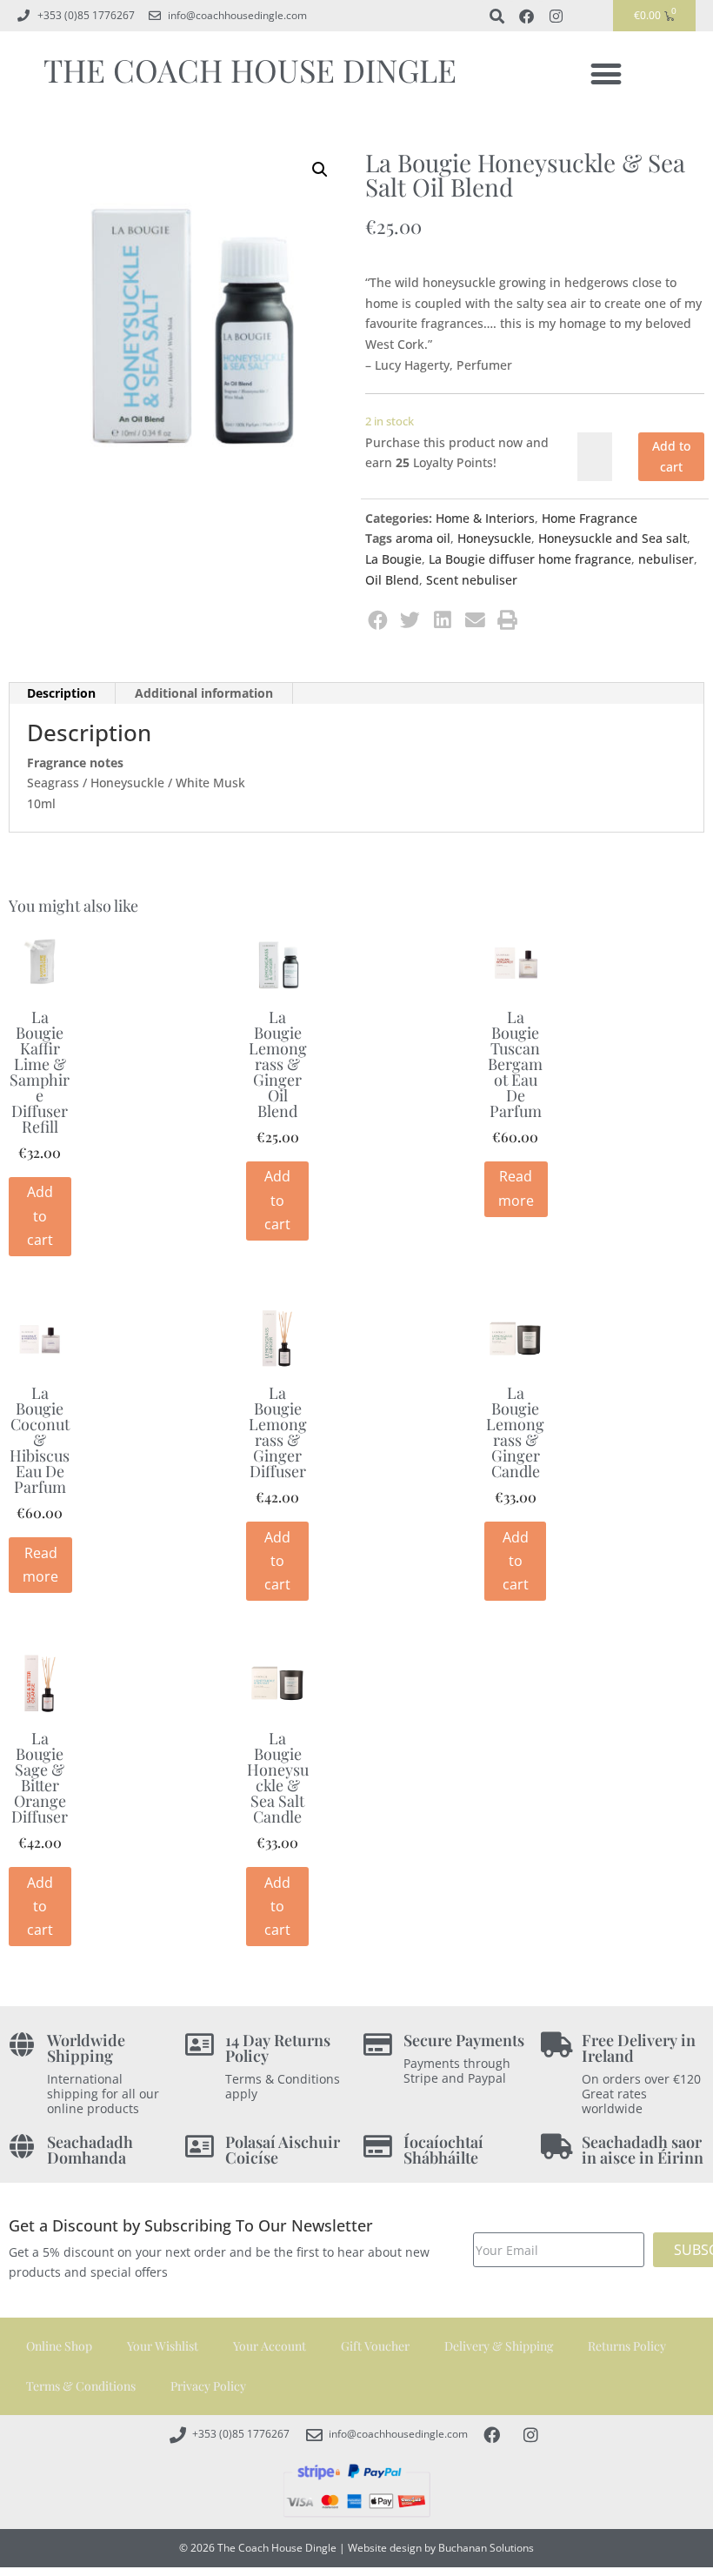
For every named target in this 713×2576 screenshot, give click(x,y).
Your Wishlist (163, 2346)
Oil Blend (392, 580)
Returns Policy (627, 2346)
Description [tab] (61, 693)
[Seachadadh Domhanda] (21, 2147)
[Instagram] (556, 16)
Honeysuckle (494, 538)
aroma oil (423, 538)
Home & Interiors (485, 518)
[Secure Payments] (378, 2045)
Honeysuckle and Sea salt (613, 538)
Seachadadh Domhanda (90, 2150)
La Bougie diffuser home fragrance (530, 559)
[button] (606, 74)
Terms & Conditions (81, 2386)
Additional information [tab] (204, 693)
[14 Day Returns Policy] (200, 2045)
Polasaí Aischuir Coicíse (283, 2150)
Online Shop (59, 2346)
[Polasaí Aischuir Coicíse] (200, 2147)
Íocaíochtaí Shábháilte (443, 2150)
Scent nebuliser (472, 580)
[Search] (496, 16)
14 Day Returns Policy (278, 2048)
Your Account (270, 2346)
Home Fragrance (590, 518)
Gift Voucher (375, 2346)
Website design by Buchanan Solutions (441, 2548)
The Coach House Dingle (250, 70)
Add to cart (671, 456)
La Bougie (393, 559)
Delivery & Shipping (499, 2346)
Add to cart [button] (40, 1215)
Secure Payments (464, 2040)
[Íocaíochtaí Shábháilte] (378, 2147)
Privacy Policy (208, 2386)
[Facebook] (526, 16)
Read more (516, 1188)
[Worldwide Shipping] (21, 2045)
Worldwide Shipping (86, 2048)
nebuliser (666, 559)
